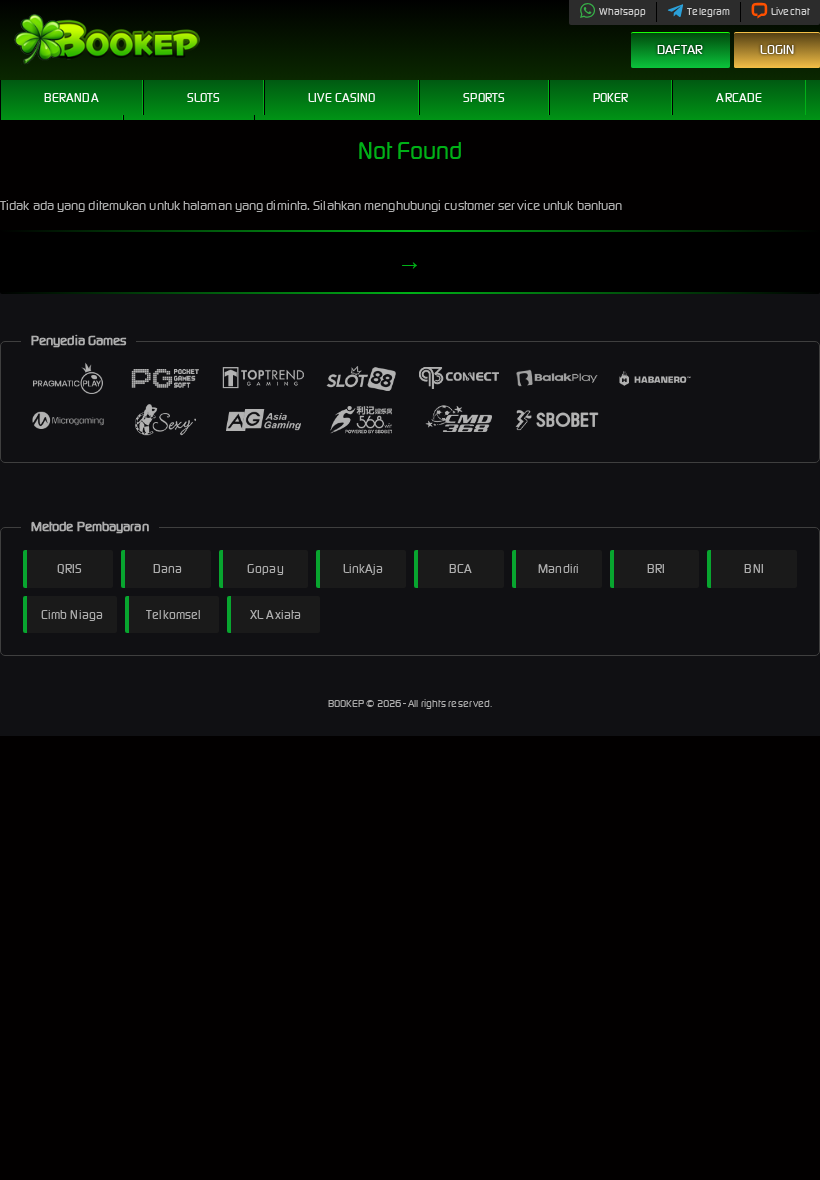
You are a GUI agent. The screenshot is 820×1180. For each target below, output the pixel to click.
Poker (611, 97)
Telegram (708, 11)
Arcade (739, 97)
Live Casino (341, 97)
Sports (484, 97)
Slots (204, 97)
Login (777, 49)
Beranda (71, 97)
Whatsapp (623, 11)
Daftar (680, 49)
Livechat (790, 11)
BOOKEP (347, 703)
